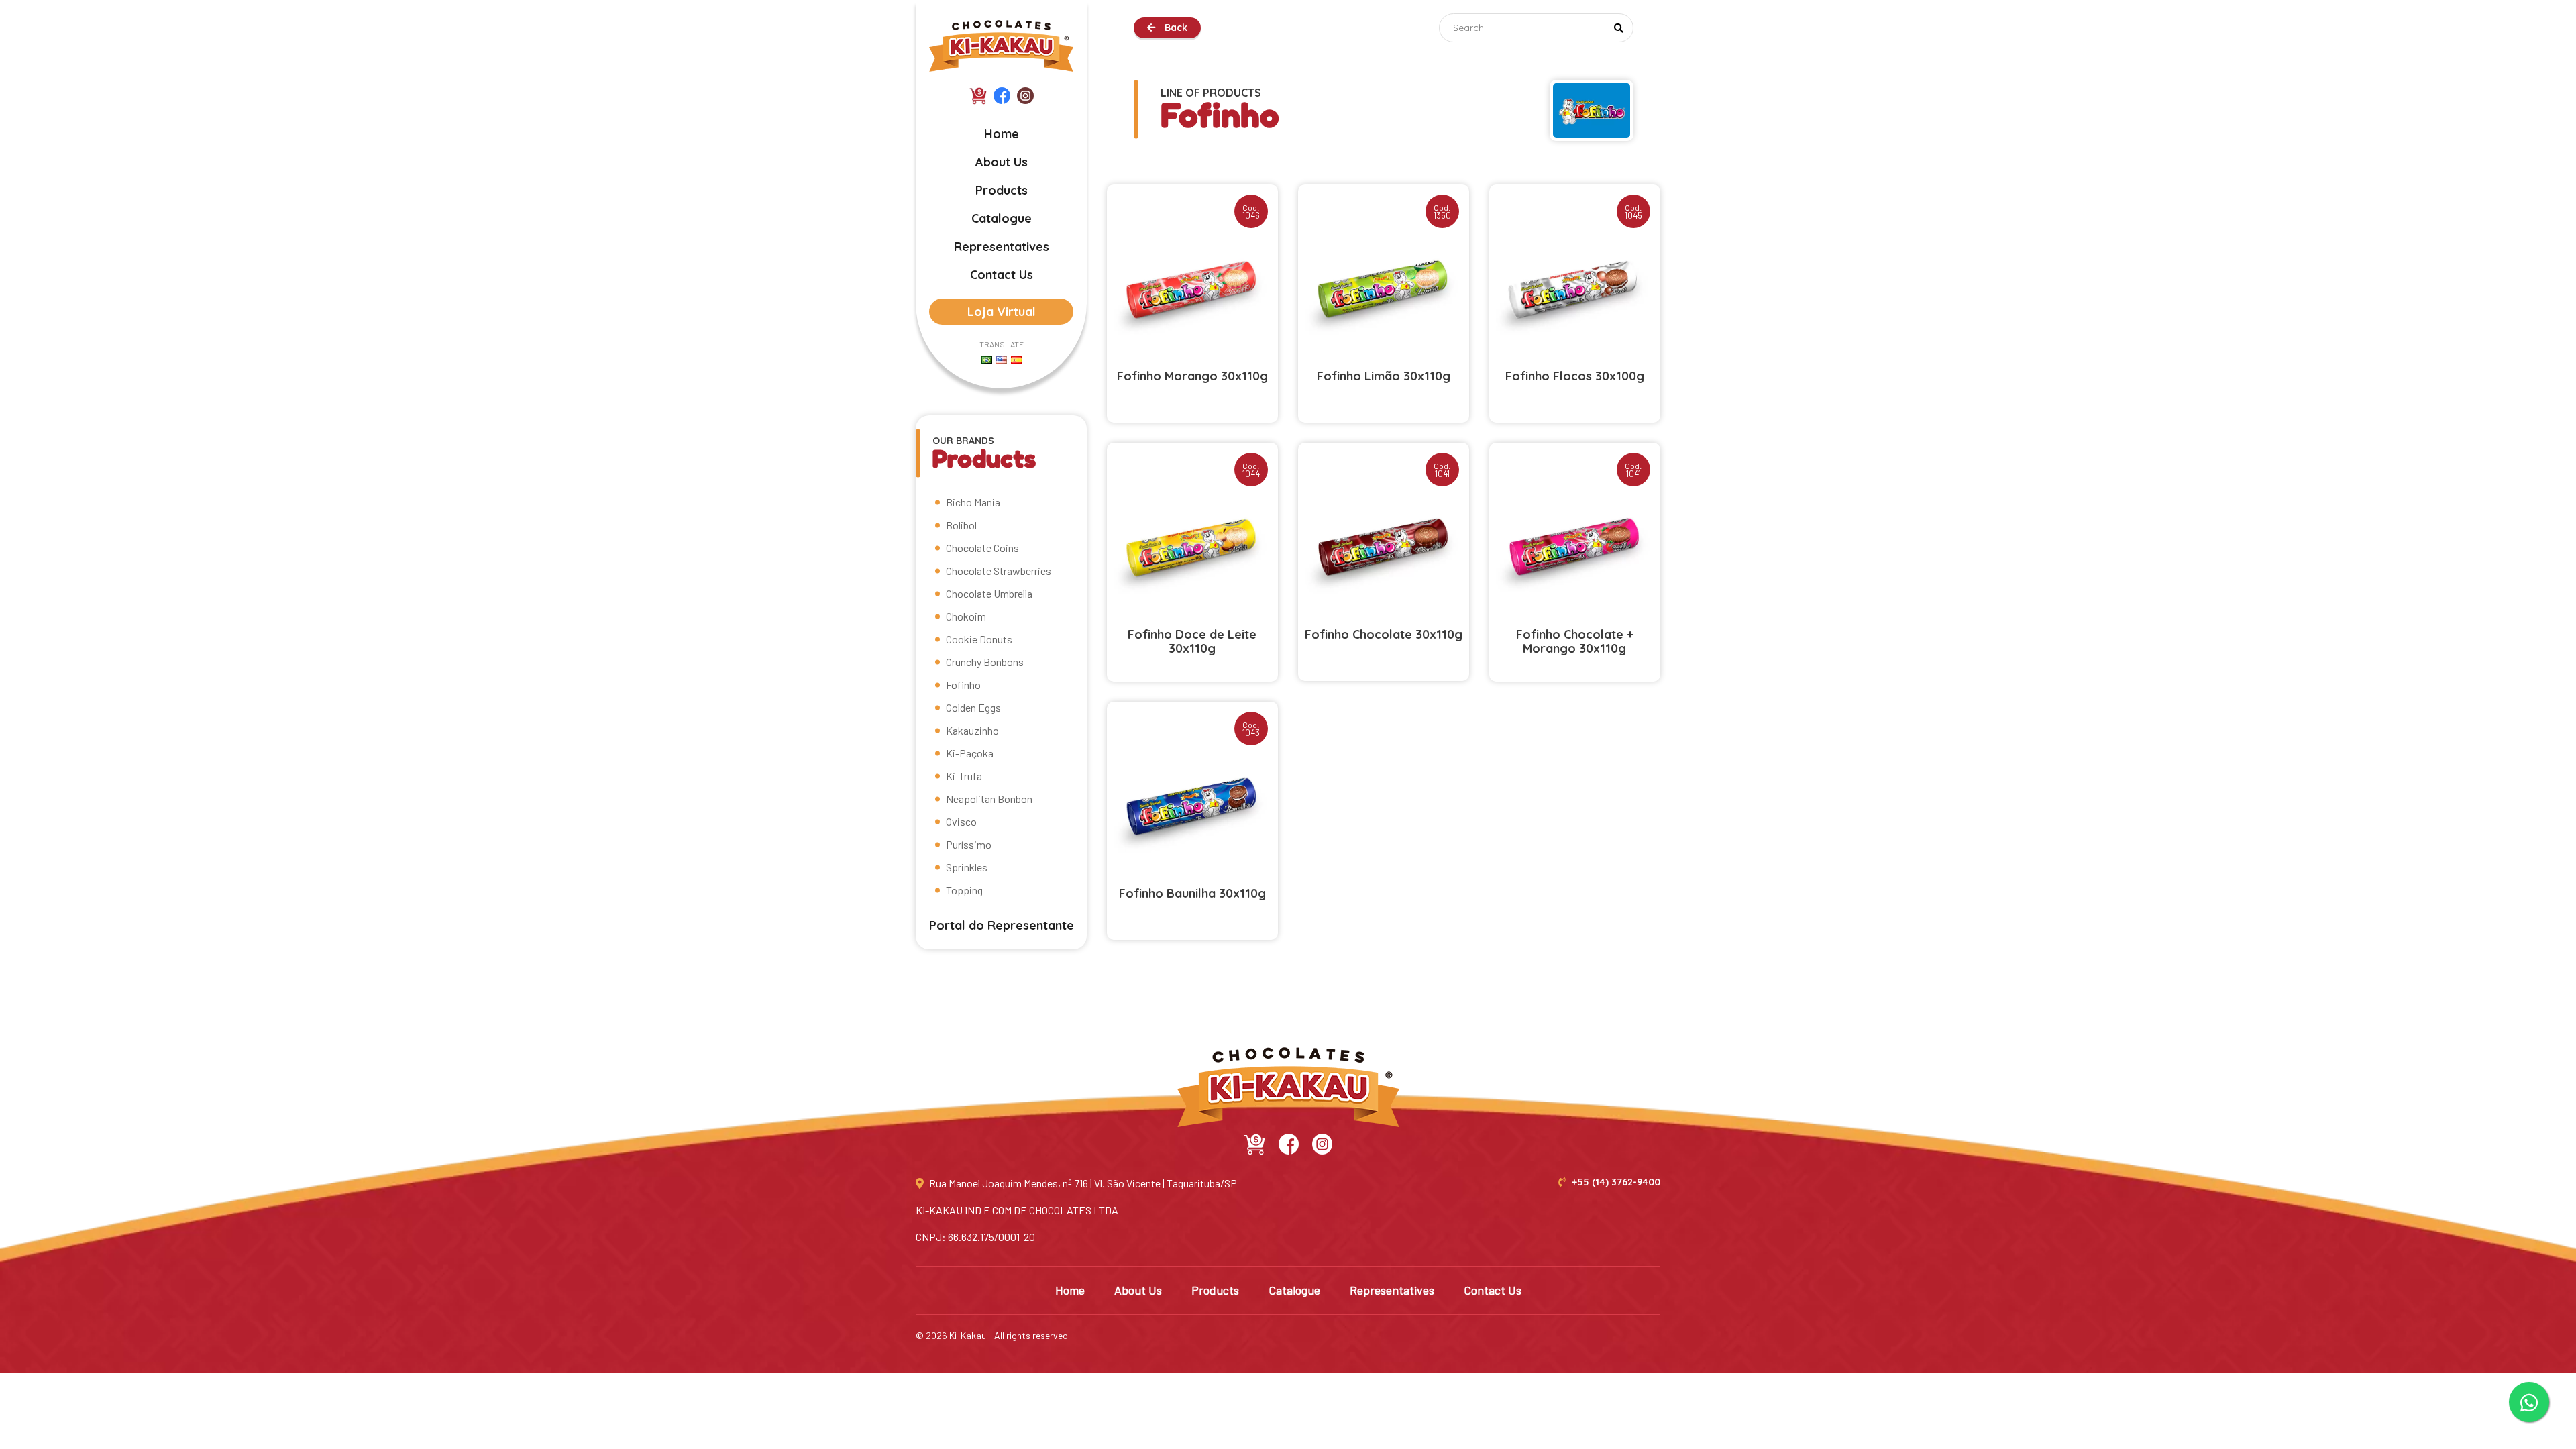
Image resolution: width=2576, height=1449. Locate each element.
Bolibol (961, 525)
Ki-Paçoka (970, 753)
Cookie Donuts (979, 639)
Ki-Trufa (964, 776)
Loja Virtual (1002, 312)
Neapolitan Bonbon (989, 799)
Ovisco (961, 821)
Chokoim (966, 616)
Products (1002, 190)
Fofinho (963, 685)
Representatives (1002, 247)
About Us (1002, 162)
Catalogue (1002, 218)
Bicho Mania (973, 502)
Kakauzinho (972, 730)
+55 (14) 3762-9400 (1615, 1182)
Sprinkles (967, 867)
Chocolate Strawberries (999, 571)
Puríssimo (969, 844)
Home (1002, 134)
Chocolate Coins (982, 548)
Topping (964, 890)
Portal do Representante (1002, 925)
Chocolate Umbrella (989, 593)
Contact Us (1002, 275)
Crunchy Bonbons (985, 662)
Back (1175, 28)
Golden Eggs (973, 707)
